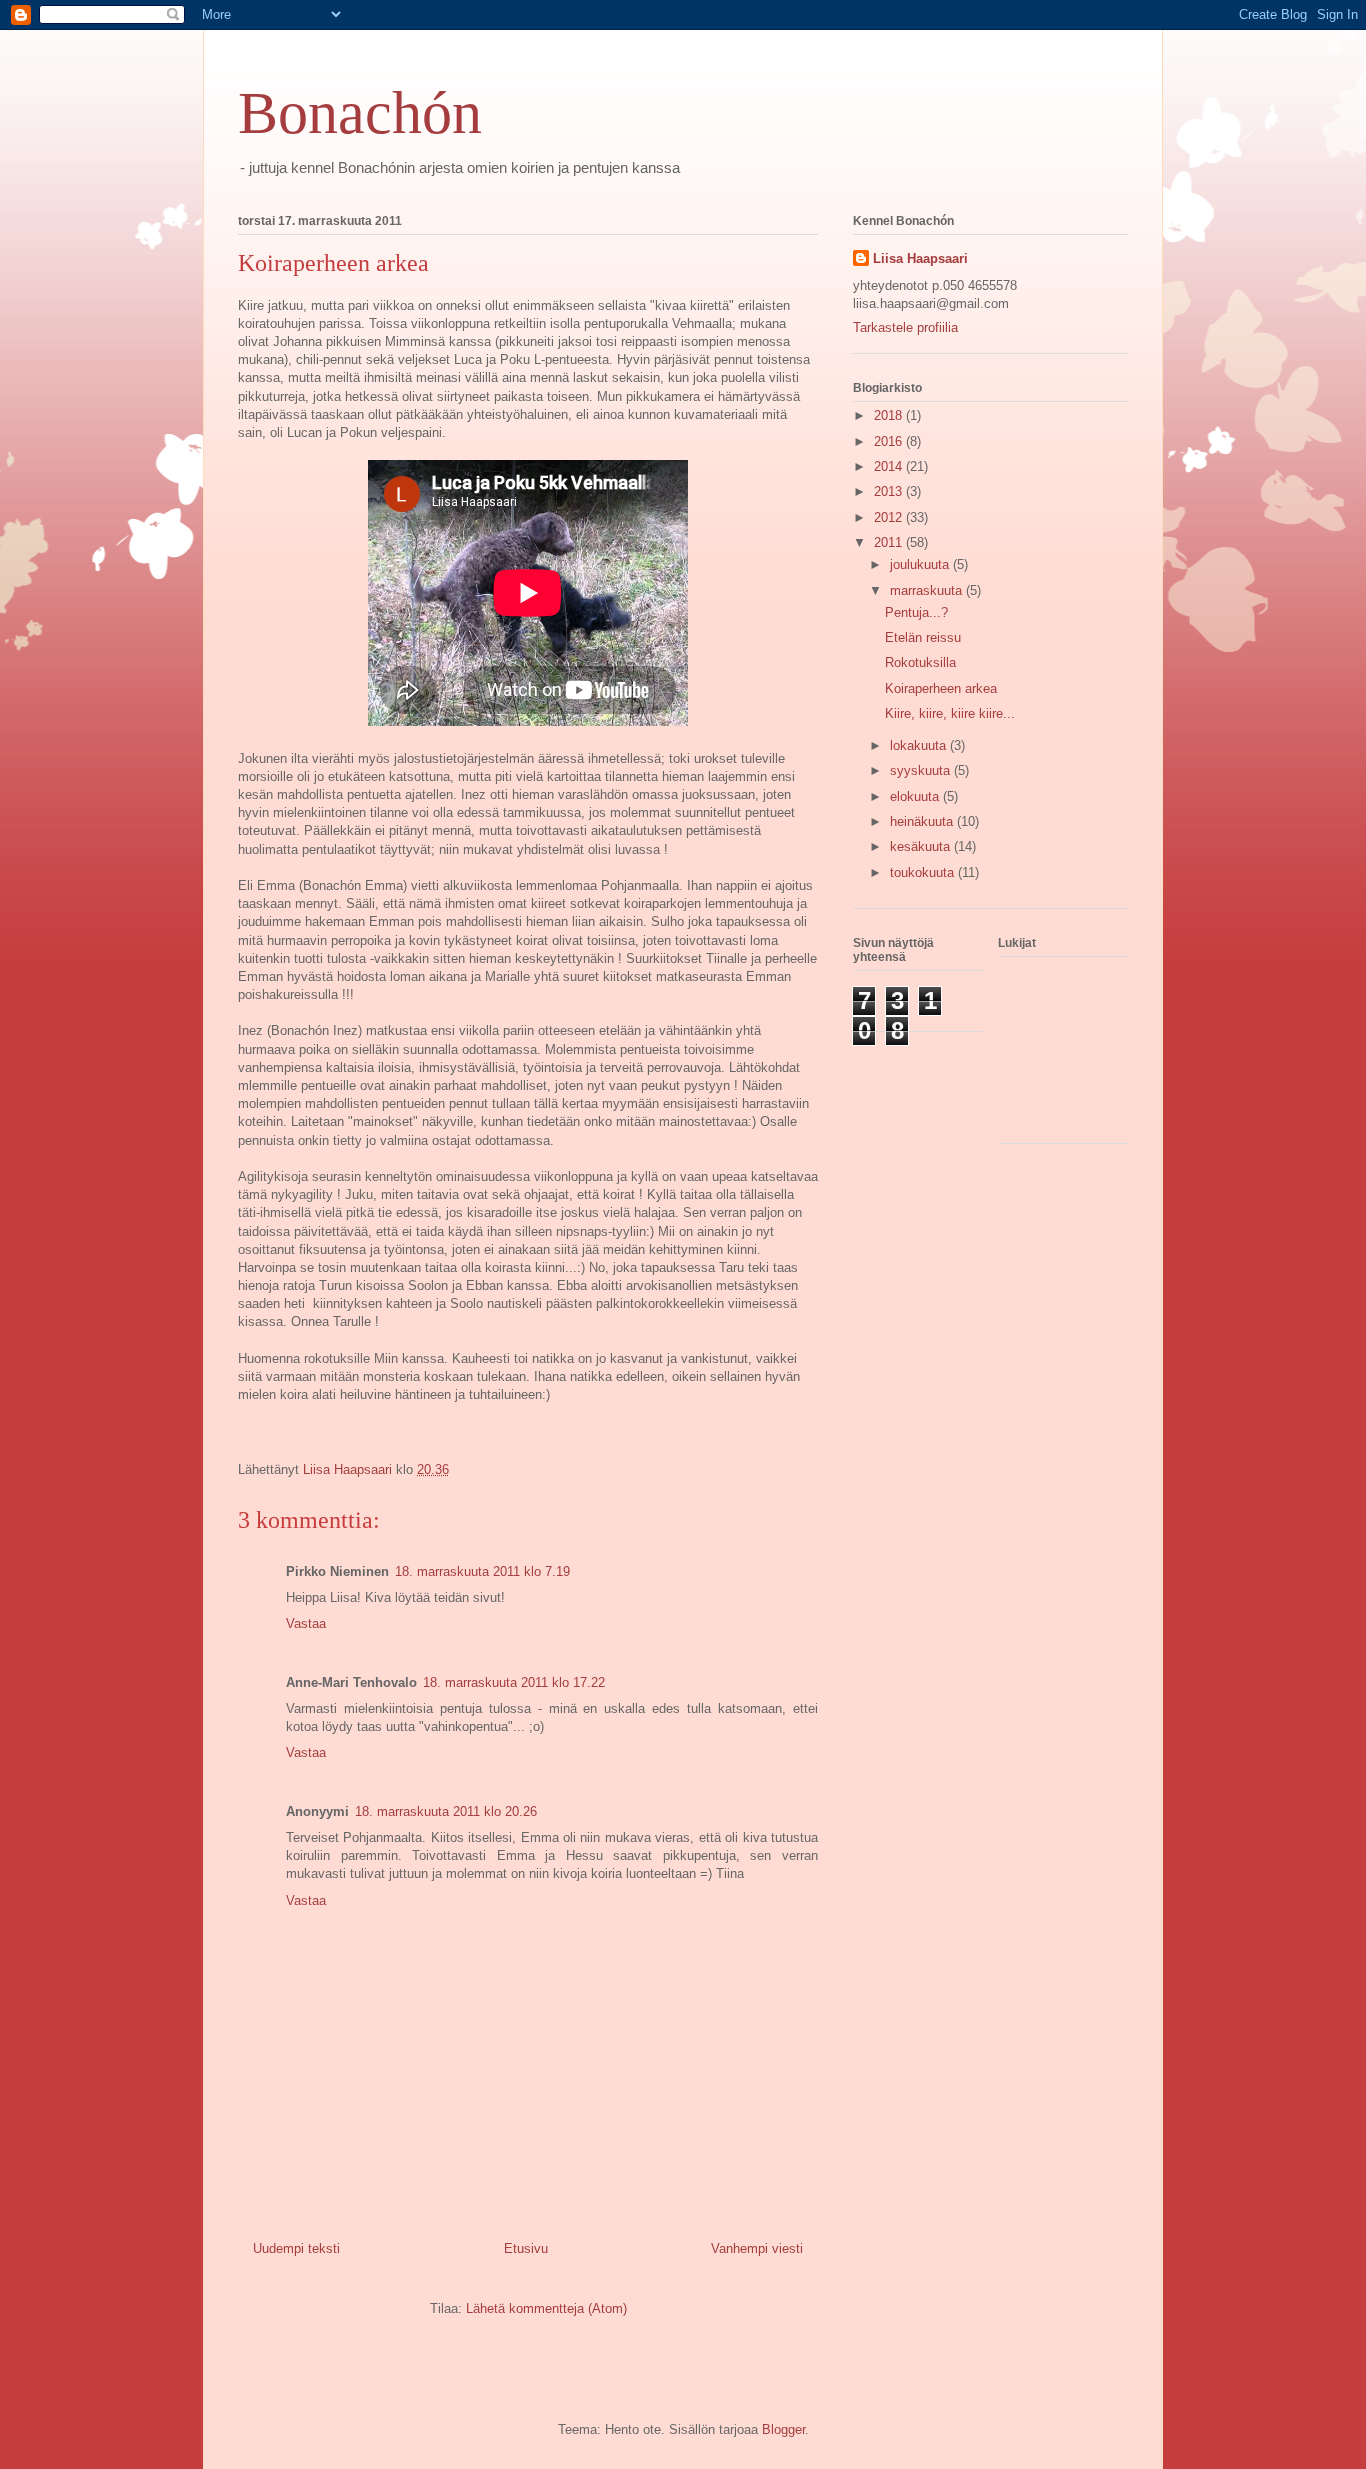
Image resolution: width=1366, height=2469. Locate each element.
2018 (890, 415)
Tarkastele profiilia (905, 327)
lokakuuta (920, 745)
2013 (890, 491)
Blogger (783, 2429)
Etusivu (526, 2248)
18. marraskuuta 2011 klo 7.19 (482, 1571)
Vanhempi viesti (757, 2248)
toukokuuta (924, 872)
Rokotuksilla (920, 662)
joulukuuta (921, 564)
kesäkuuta (922, 846)
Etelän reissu (923, 637)
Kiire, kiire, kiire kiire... (950, 713)
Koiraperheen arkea (941, 688)
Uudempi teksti (296, 2248)
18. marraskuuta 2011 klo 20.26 (446, 1811)
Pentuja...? (916, 612)
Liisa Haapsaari (920, 258)
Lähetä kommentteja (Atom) (546, 2308)
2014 (890, 466)
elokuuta (916, 796)
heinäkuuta (923, 821)
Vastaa (306, 1623)
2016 (890, 441)
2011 (890, 542)
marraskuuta (928, 590)
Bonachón (360, 113)
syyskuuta (922, 770)
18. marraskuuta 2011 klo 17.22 (514, 1682)
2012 (890, 517)
